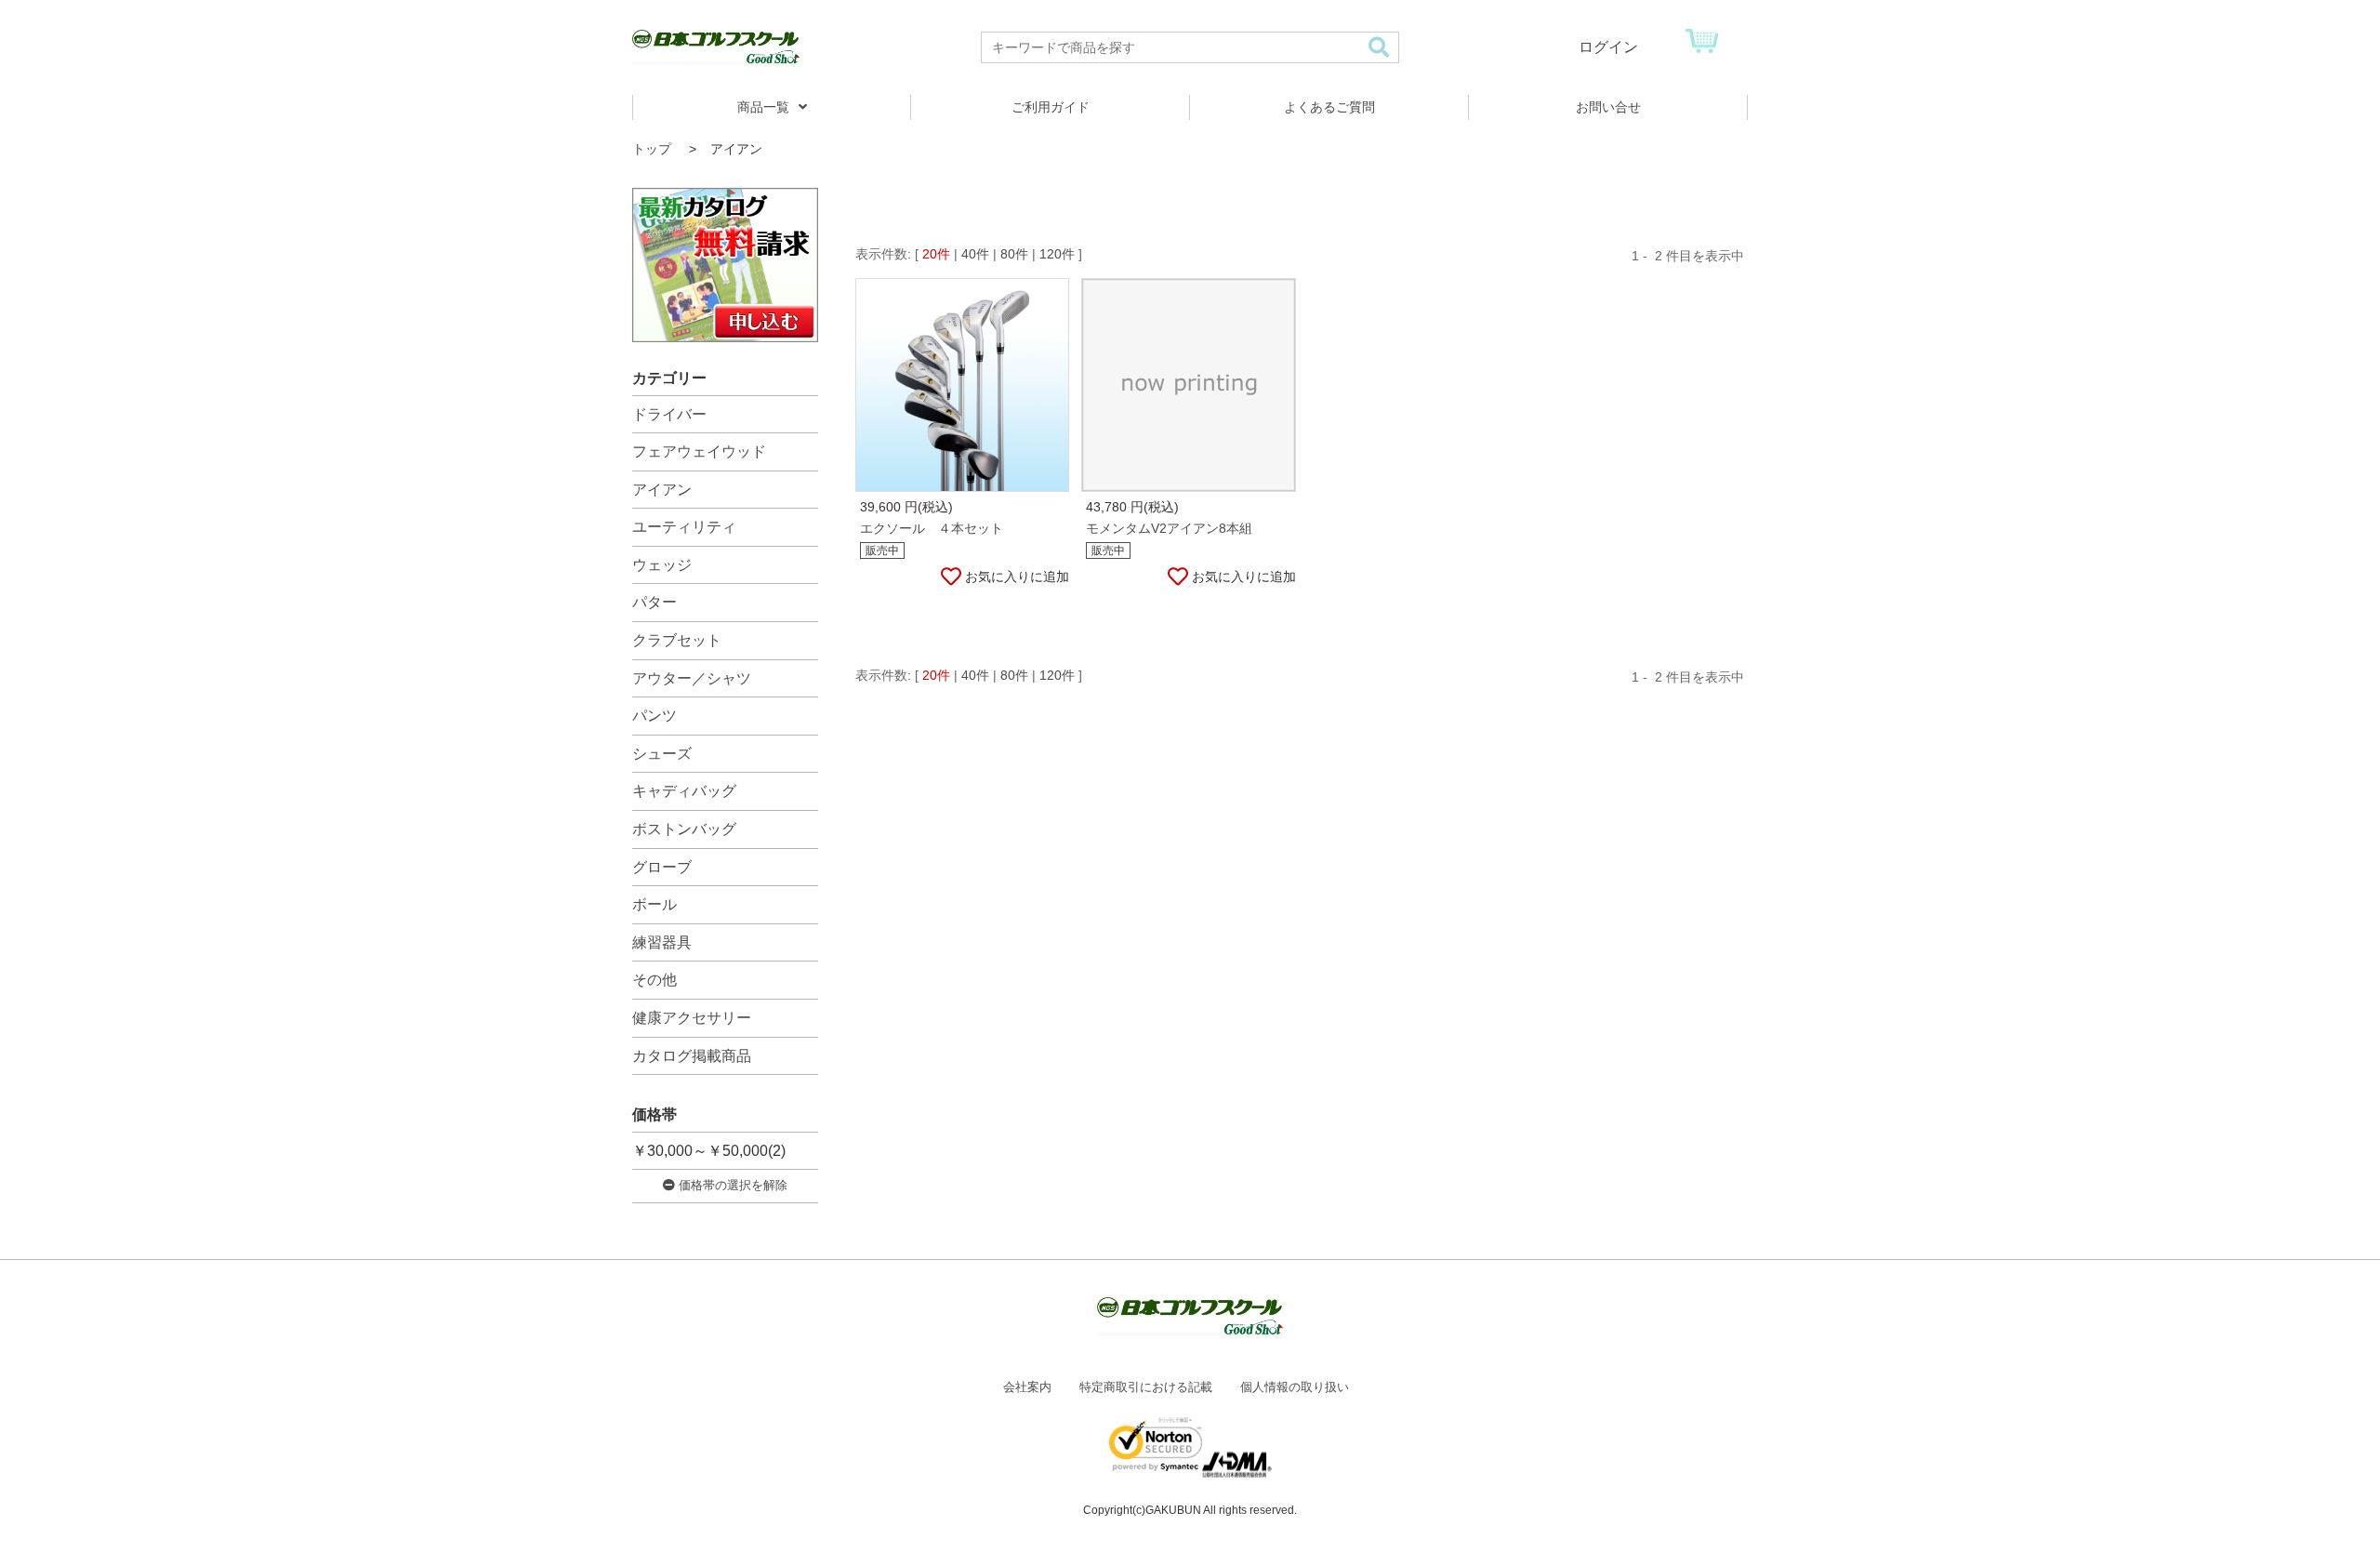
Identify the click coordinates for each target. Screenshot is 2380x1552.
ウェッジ (662, 565)
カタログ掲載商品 (692, 1056)
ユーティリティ (684, 527)
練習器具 (662, 942)
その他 (654, 980)
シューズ (662, 754)
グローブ (662, 867)
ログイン (1608, 47)
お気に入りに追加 (1017, 577)
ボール (654, 904)
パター (654, 602)
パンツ (654, 716)
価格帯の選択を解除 (731, 1185)
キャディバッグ (684, 791)
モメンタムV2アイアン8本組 (1169, 528)
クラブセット (677, 640)
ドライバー (669, 414)
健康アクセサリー (692, 1018)
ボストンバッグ (684, 829)
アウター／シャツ (692, 678)
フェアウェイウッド (699, 451)
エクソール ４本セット (932, 528)
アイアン (662, 490)
